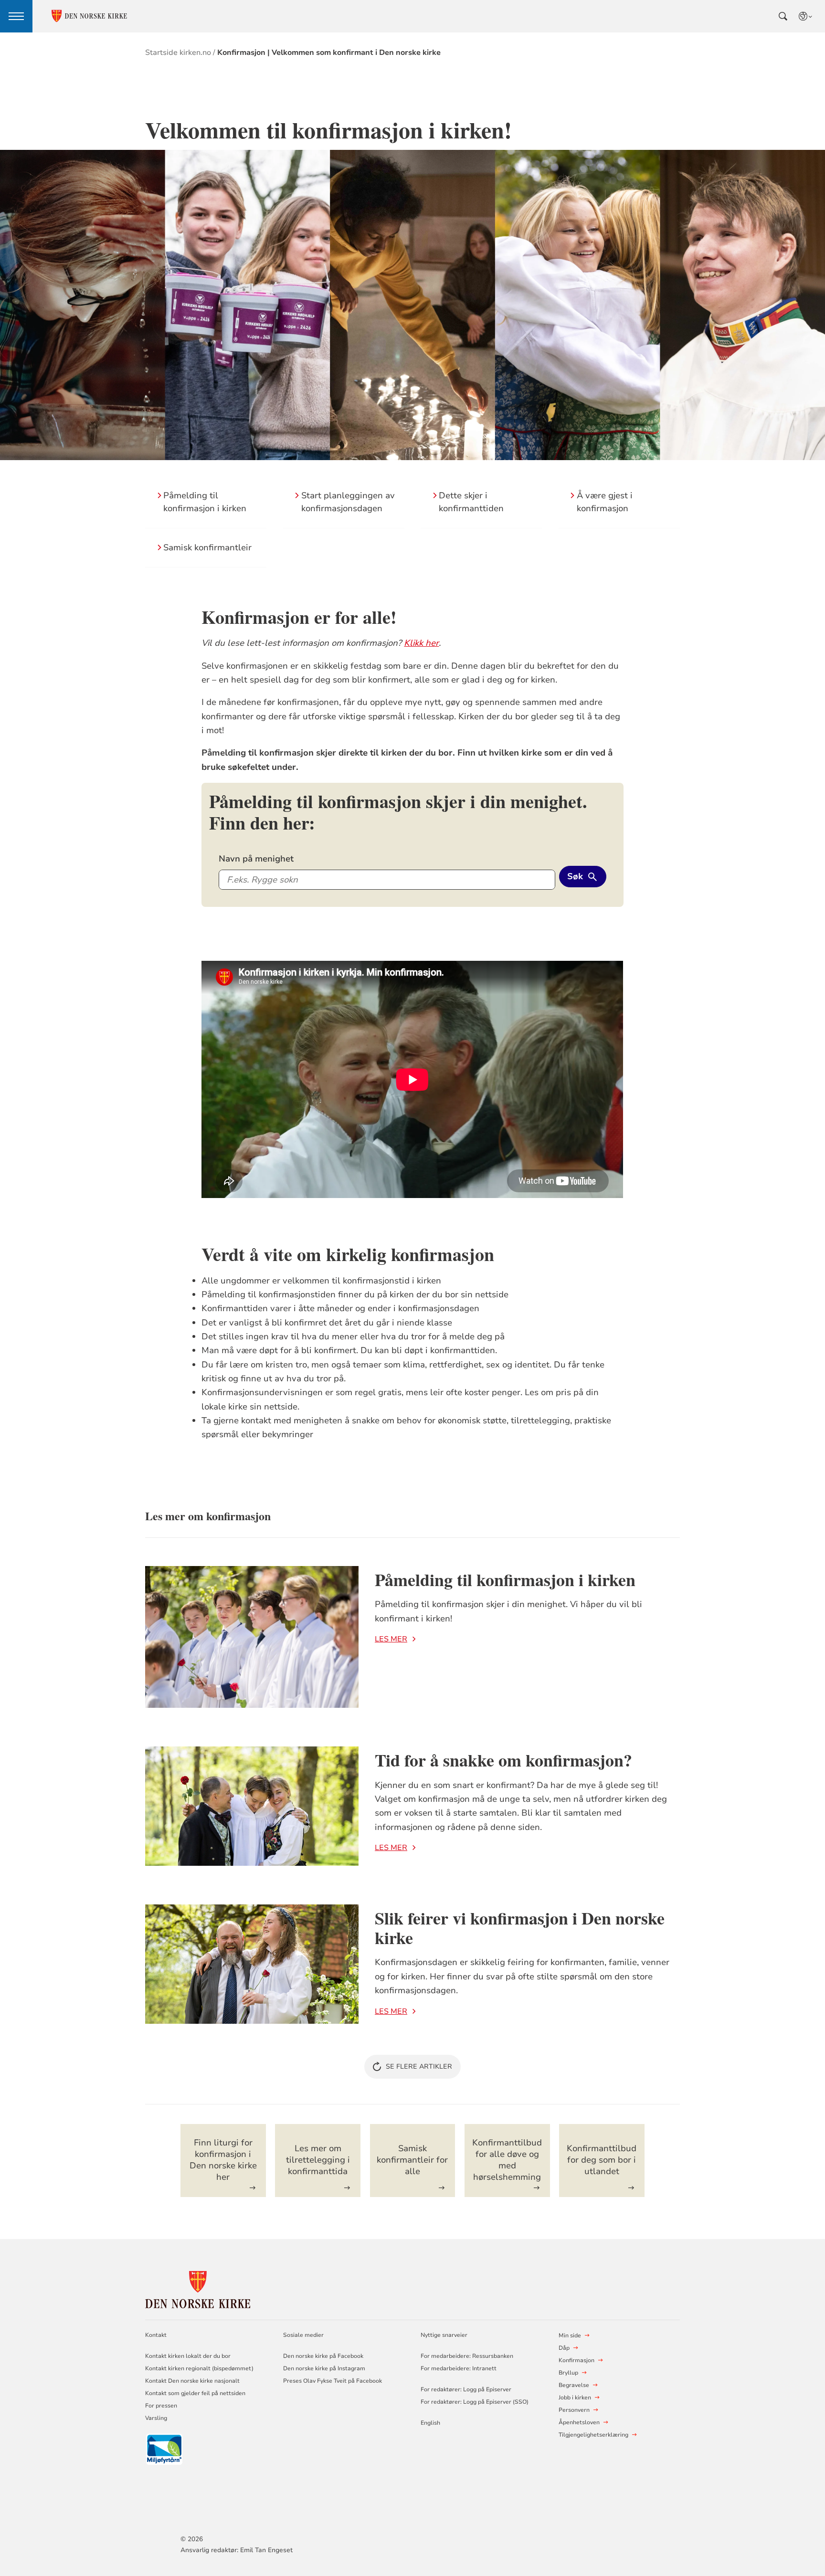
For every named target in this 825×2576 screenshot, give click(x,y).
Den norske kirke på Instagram (324, 2368)
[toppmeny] (16, 16)
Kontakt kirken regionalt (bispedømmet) (199, 2368)
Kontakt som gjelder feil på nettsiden (195, 2393)
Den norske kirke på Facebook (323, 2356)
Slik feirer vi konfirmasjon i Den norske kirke (520, 1928)
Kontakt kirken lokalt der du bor (189, 2356)
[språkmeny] (806, 16)
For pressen (161, 2406)
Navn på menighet (256, 859)
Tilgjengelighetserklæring (593, 2435)
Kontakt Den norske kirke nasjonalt (192, 2381)
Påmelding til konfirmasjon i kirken (505, 1579)
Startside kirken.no (178, 53)
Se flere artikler (419, 2066)
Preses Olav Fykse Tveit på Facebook (333, 2381)
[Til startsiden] (198, 2288)
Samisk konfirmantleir (207, 547)
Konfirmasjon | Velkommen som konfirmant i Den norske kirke (329, 53)
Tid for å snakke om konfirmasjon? (503, 1760)
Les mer (391, 1639)
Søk (575, 876)
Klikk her (421, 643)
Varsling (156, 2418)
